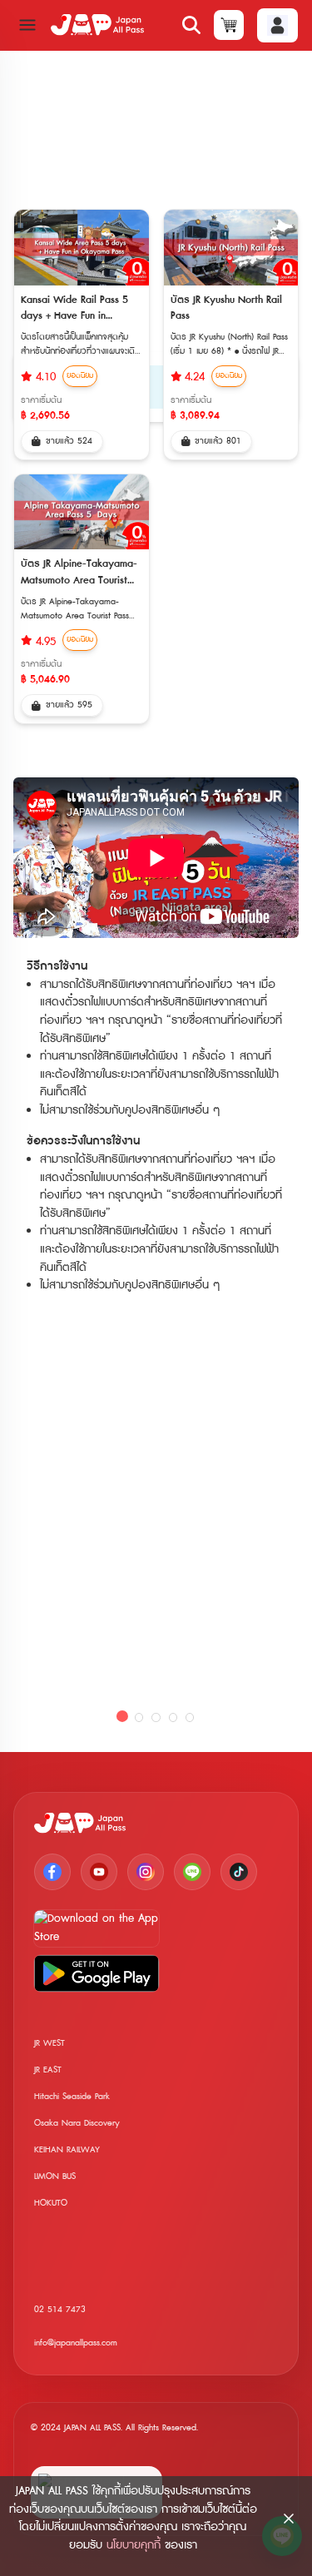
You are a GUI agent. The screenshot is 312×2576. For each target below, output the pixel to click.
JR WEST (50, 2043)
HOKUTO (51, 2203)
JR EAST (48, 2070)
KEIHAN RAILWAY (67, 2149)
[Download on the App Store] (97, 1928)
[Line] (192, 1872)
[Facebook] (52, 1872)
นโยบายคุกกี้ (134, 2545)
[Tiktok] (239, 1872)
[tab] (122, 1717)
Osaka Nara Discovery (77, 2123)
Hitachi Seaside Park (72, 2096)
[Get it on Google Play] (97, 1973)
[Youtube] (99, 1872)
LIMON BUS (55, 2176)
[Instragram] (146, 1872)
